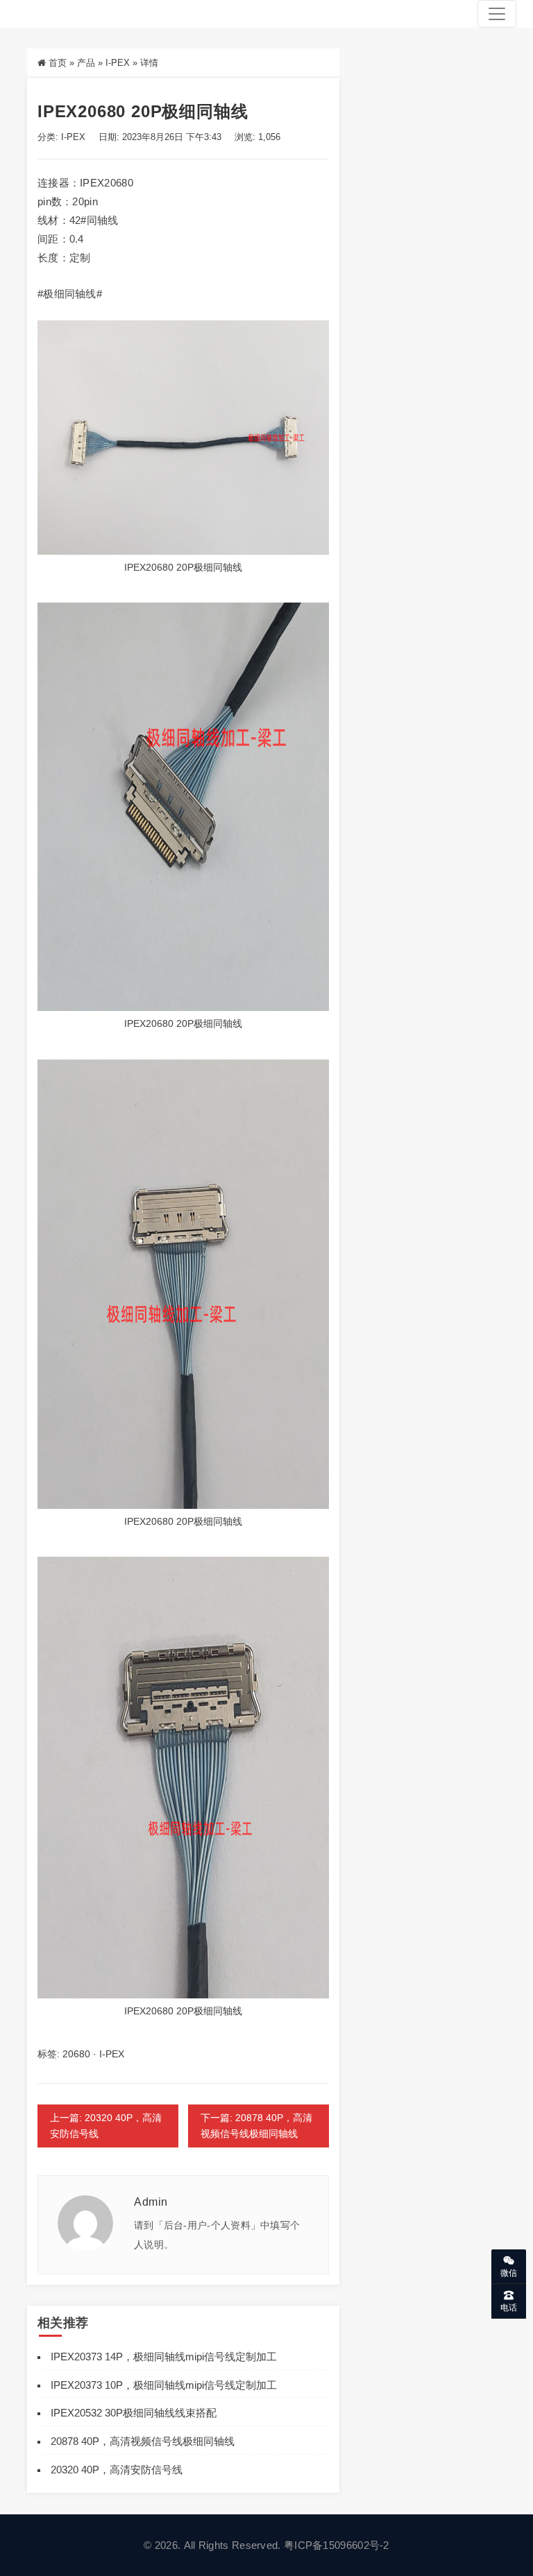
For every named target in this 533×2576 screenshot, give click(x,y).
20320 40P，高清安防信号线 (117, 2470)
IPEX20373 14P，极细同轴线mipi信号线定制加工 (164, 2357)
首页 (58, 63)
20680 (76, 2054)
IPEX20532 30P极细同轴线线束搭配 (134, 2413)
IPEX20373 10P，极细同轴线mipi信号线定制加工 (164, 2385)
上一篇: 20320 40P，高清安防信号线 (106, 2126)
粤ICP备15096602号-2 (337, 2545)
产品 (86, 63)
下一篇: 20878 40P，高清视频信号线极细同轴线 (256, 2126)
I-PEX (118, 63)
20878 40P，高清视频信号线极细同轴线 (143, 2441)
